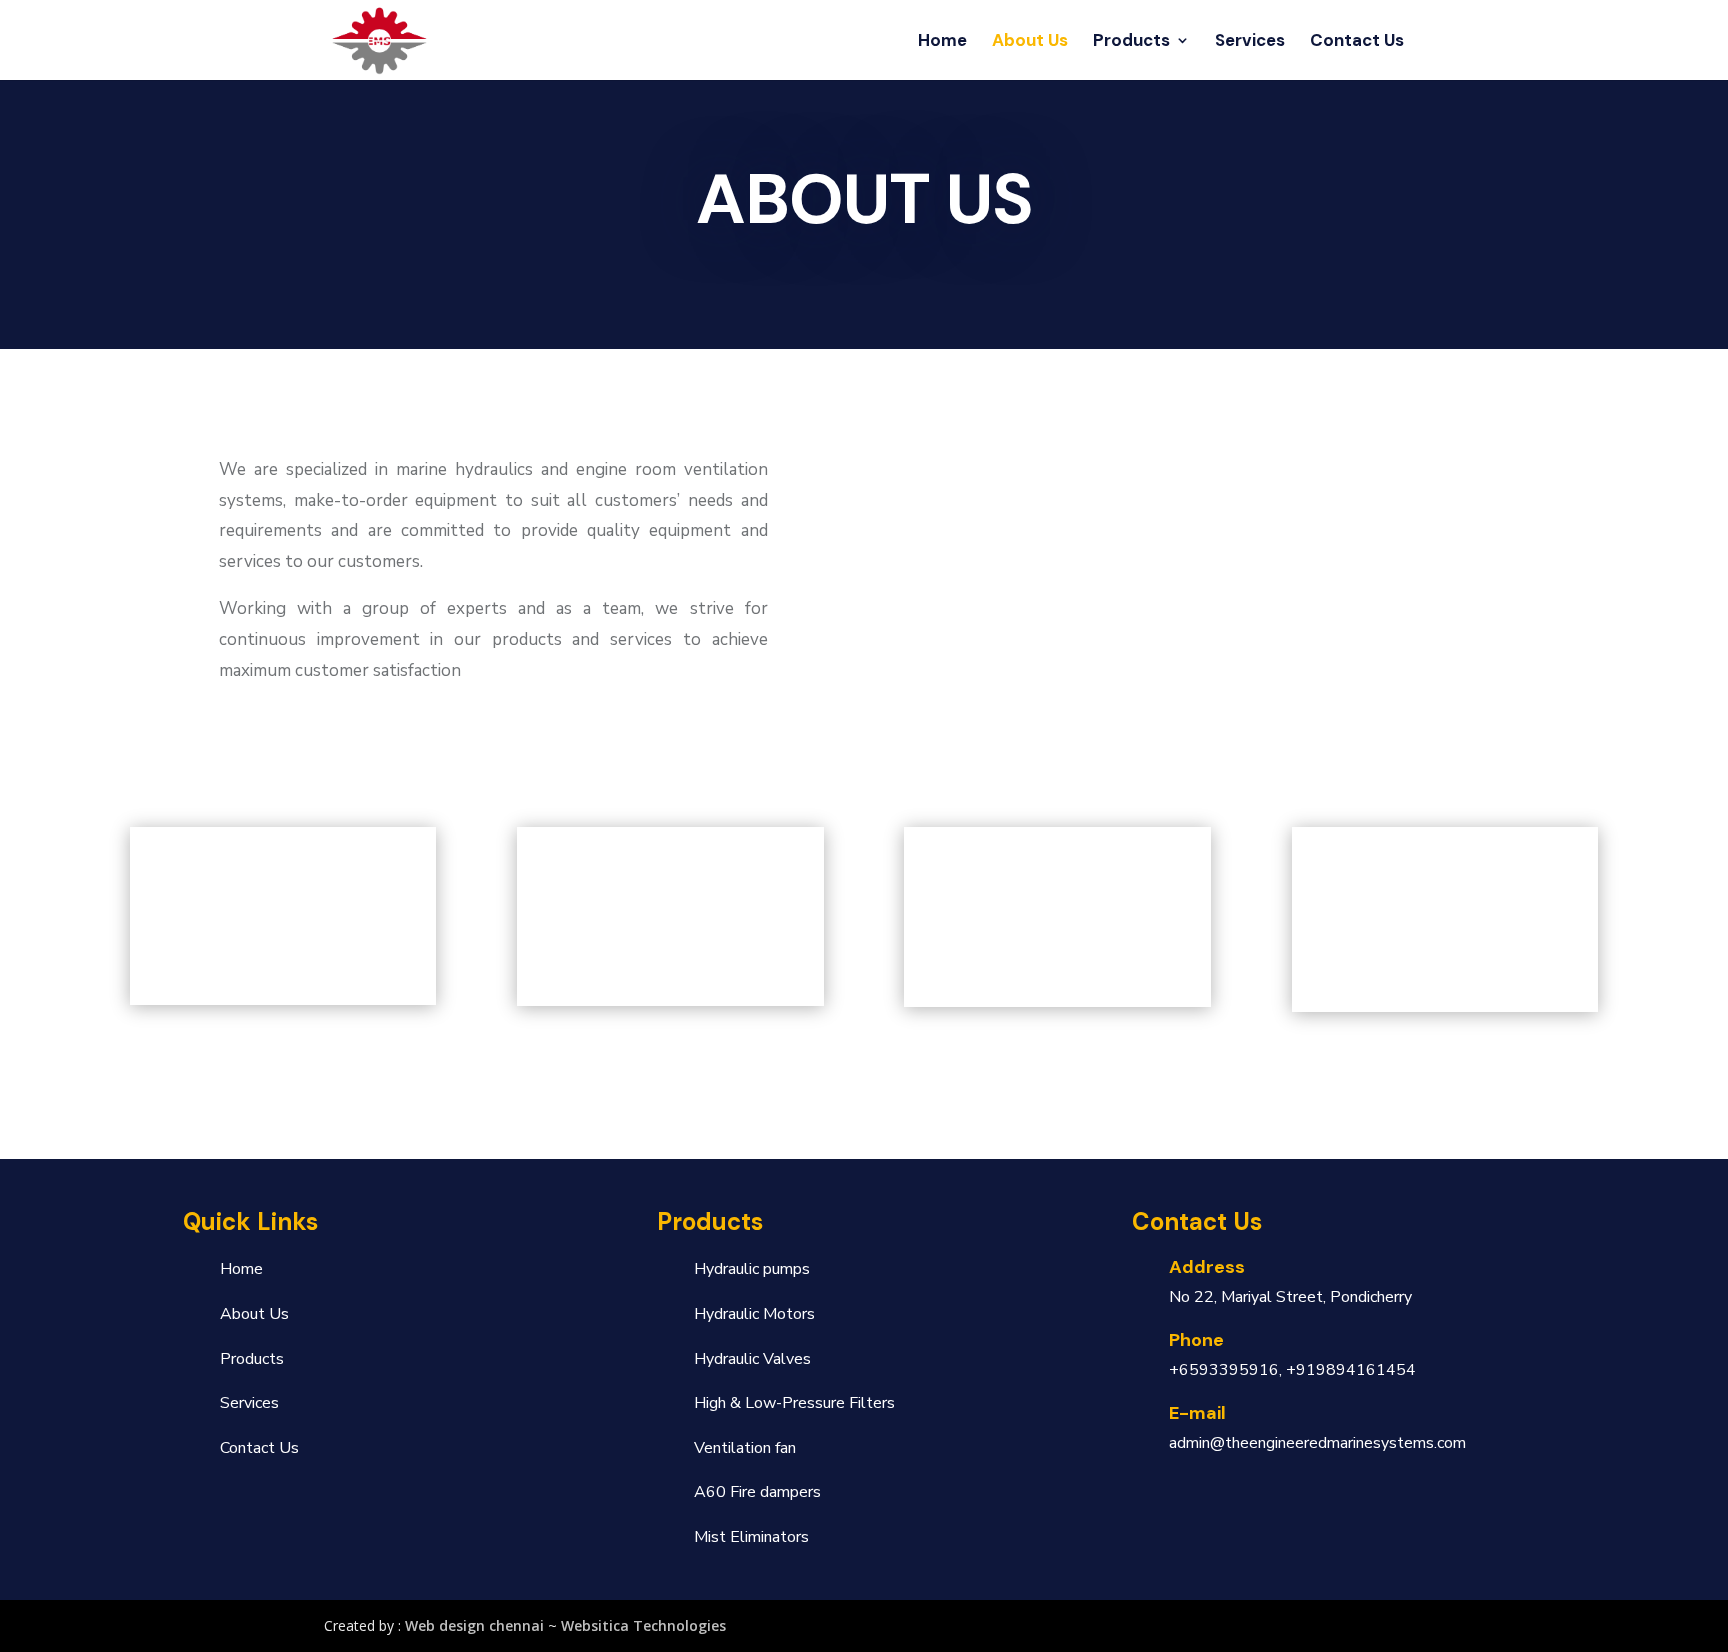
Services (1250, 42)
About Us (1030, 42)
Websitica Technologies (643, 1625)
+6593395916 (1224, 1370)
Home (942, 42)
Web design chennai (474, 1625)
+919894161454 (1351, 1370)
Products (1131, 42)
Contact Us (1357, 42)
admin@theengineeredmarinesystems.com (1317, 1443)
